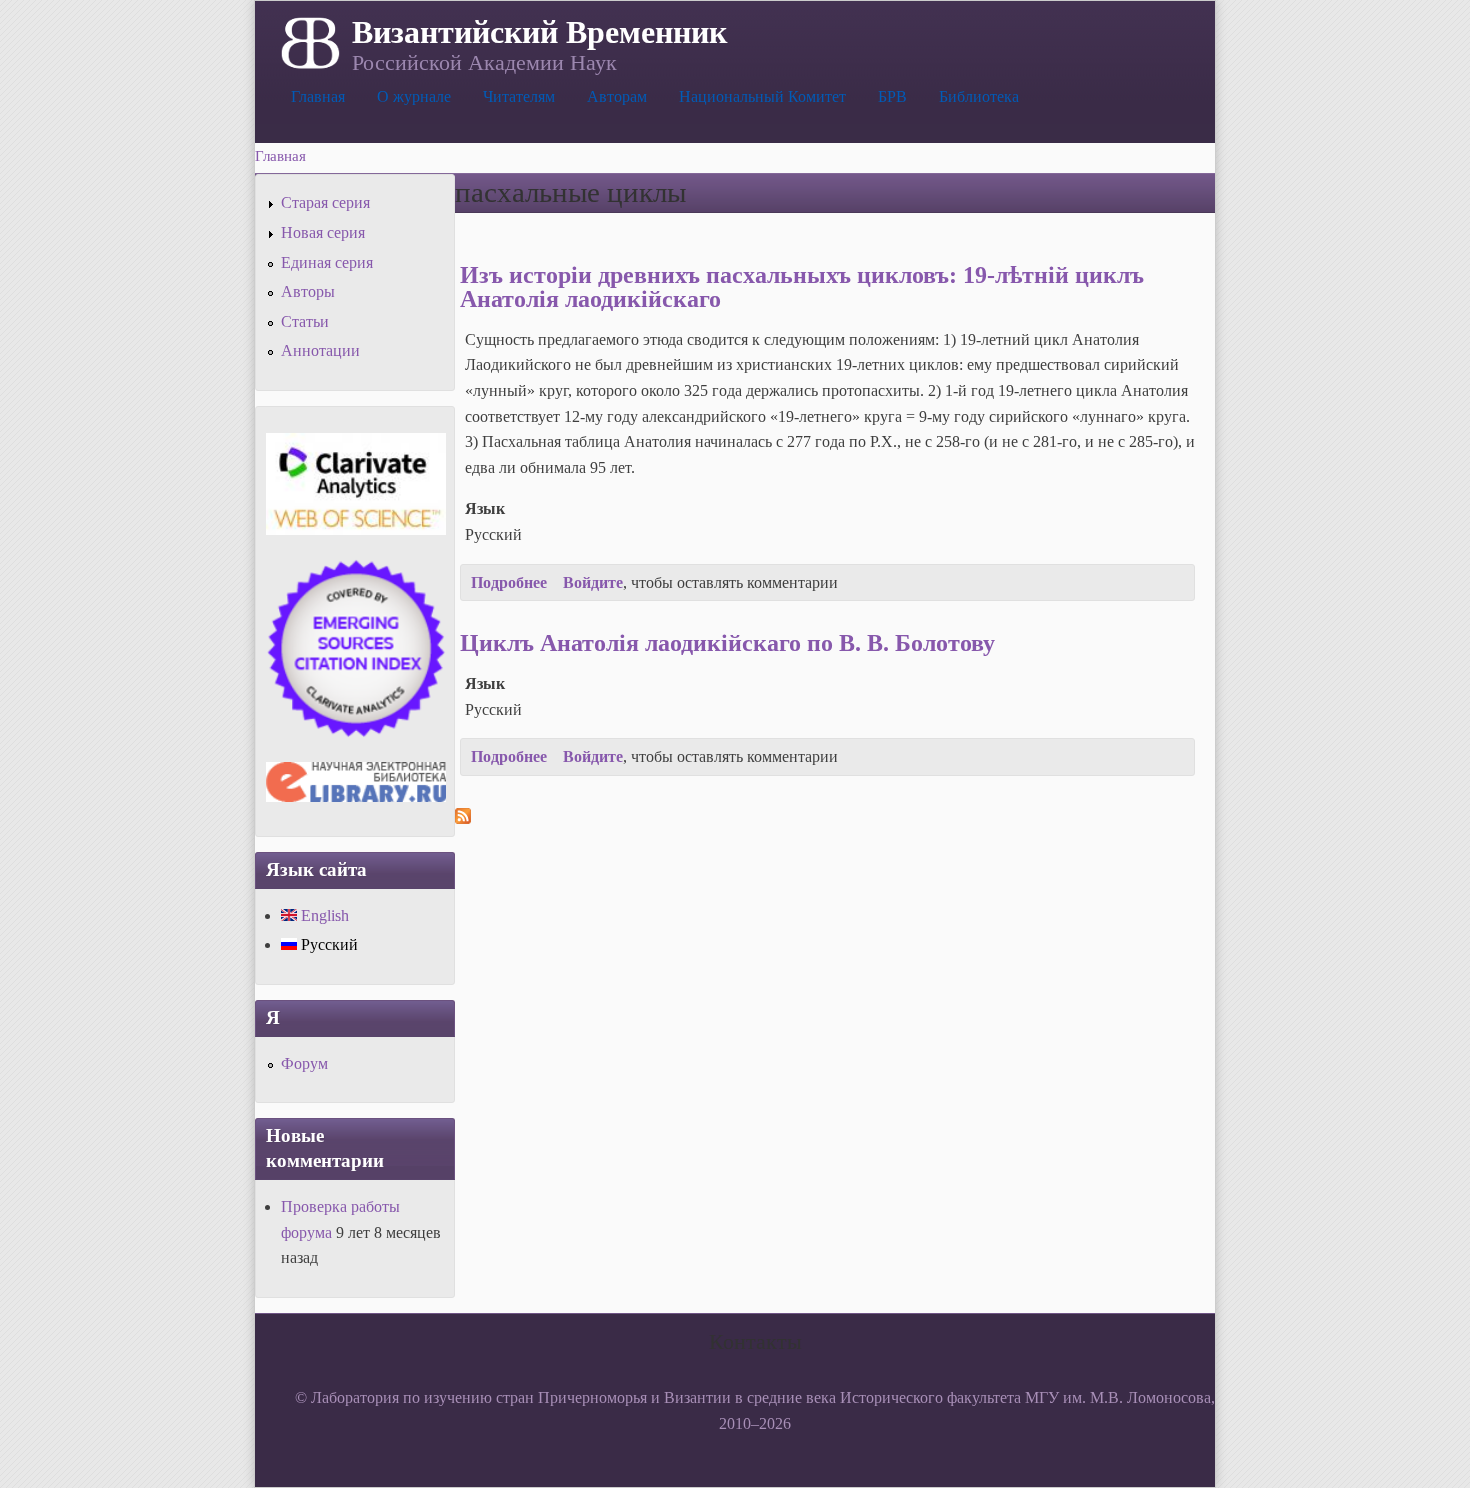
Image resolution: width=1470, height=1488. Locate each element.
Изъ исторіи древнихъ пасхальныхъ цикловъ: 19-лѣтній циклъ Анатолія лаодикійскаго (802, 287)
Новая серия (323, 232)
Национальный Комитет (762, 96)
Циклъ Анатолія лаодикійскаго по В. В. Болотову (727, 643)
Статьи (305, 321)
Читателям (519, 96)
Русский (327, 944)
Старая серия (325, 202)
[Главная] (308, 41)
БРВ (892, 96)
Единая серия (327, 262)
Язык (485, 508)
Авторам (617, 96)
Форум (304, 1063)
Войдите (593, 582)
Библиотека (979, 96)
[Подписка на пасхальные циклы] (463, 818)
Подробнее (509, 582)
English (323, 915)
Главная (318, 96)
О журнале (414, 96)
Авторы (308, 291)
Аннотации (320, 350)
